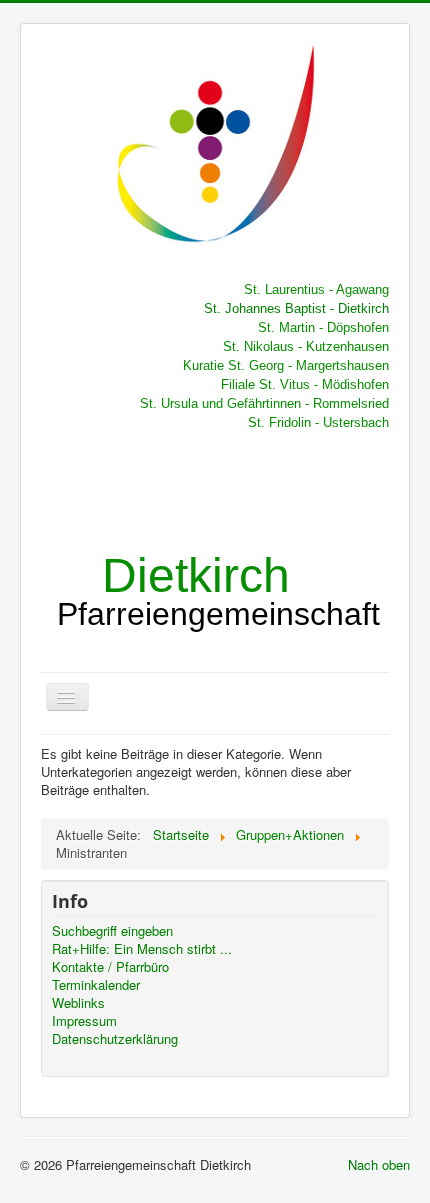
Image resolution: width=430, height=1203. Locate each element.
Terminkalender (96, 985)
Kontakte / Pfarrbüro (110, 967)
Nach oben (379, 1164)
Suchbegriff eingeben (112, 931)
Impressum (84, 1021)
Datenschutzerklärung (115, 1039)
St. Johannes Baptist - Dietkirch (296, 308)
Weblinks (78, 1003)
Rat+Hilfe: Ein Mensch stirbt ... (142, 949)
